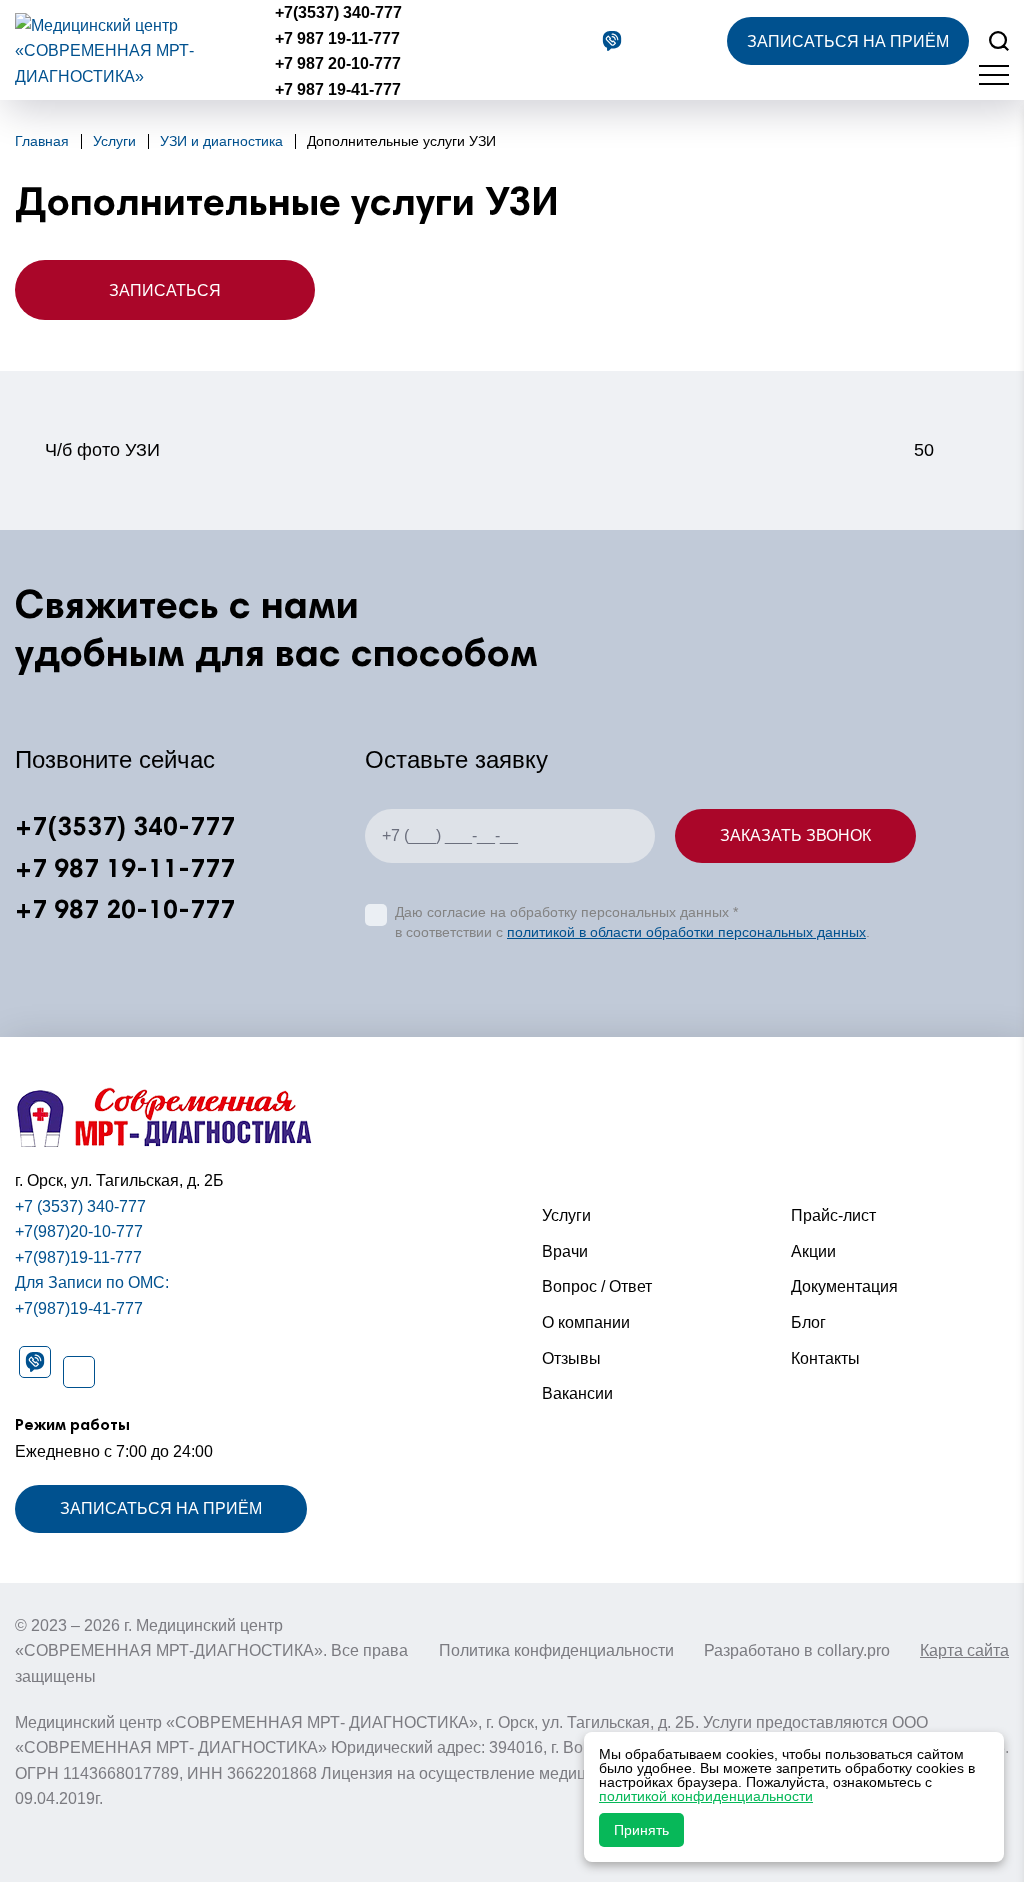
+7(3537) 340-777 (338, 12)
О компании (586, 1322)
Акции (813, 1251)
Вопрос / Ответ (597, 1286)
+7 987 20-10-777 (338, 63)
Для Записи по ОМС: (92, 1282)
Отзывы (571, 1358)
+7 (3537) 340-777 (80, 1206)
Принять (641, 1830)
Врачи (565, 1251)
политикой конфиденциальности (706, 1796)
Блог (808, 1322)
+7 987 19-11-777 (337, 38)
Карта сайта (964, 1650)
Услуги (566, 1215)
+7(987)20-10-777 (79, 1231)
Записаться (165, 290)
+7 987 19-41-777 (338, 89)
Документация (844, 1286)
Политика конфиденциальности (556, 1650)
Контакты (825, 1358)
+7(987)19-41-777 (79, 1308)
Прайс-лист (833, 1215)
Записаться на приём (848, 41)
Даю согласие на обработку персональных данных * (566, 912)
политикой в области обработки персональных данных (686, 932)
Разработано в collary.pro (797, 1650)
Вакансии (577, 1393)
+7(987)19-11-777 (78, 1257)
